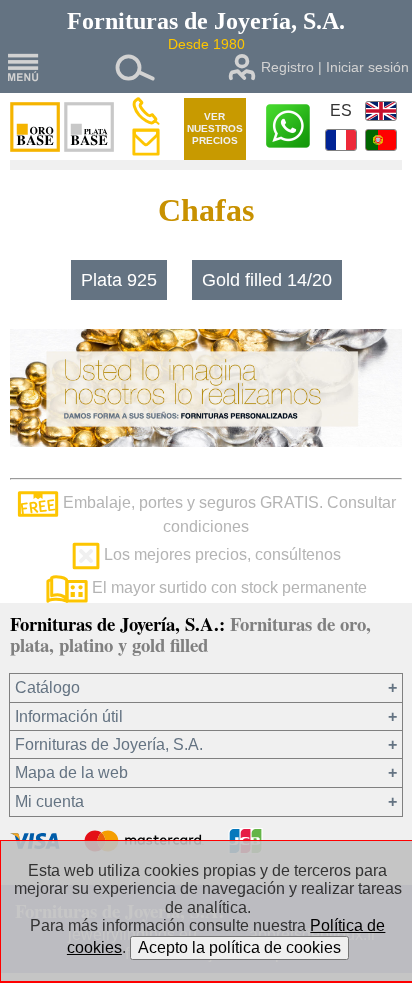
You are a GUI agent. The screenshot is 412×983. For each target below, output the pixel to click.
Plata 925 (119, 280)
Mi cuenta (49, 801)
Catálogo (47, 687)
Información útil (69, 716)
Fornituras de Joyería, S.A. (109, 744)
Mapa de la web (71, 772)
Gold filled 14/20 (267, 280)
